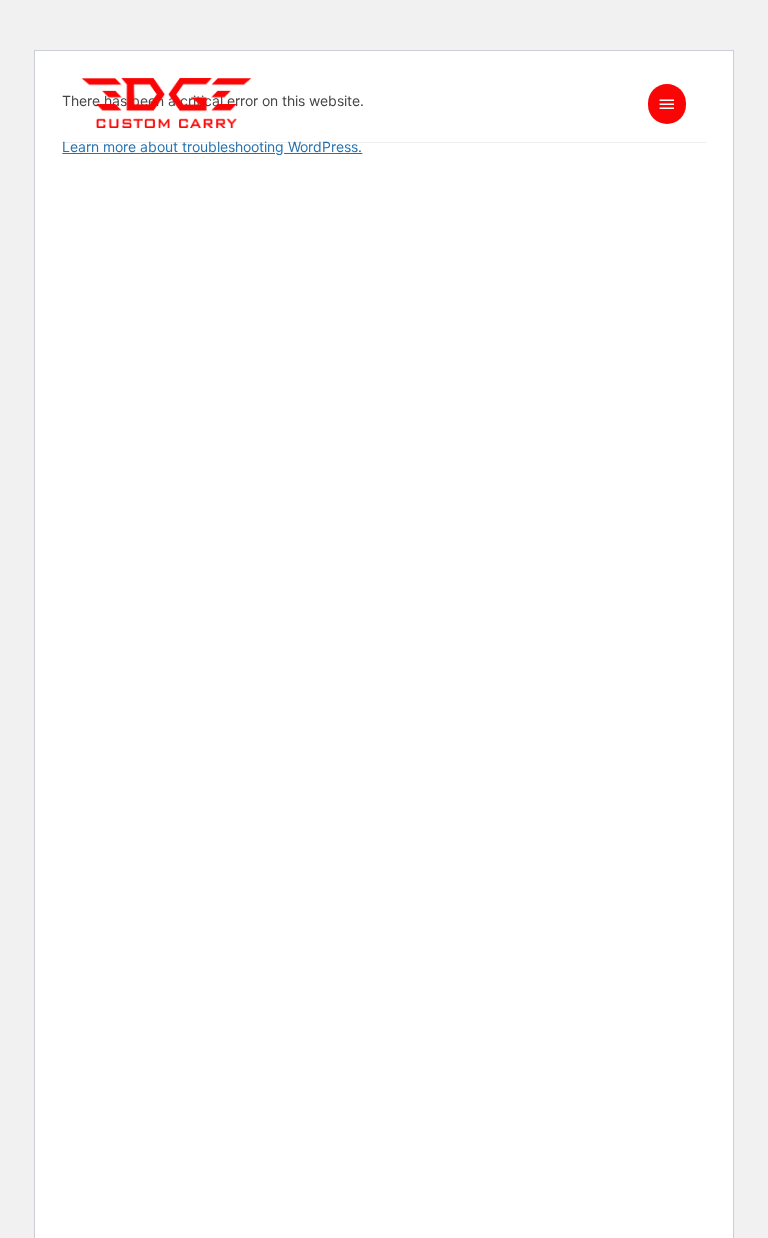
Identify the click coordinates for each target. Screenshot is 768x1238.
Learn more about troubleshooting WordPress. (212, 146)
